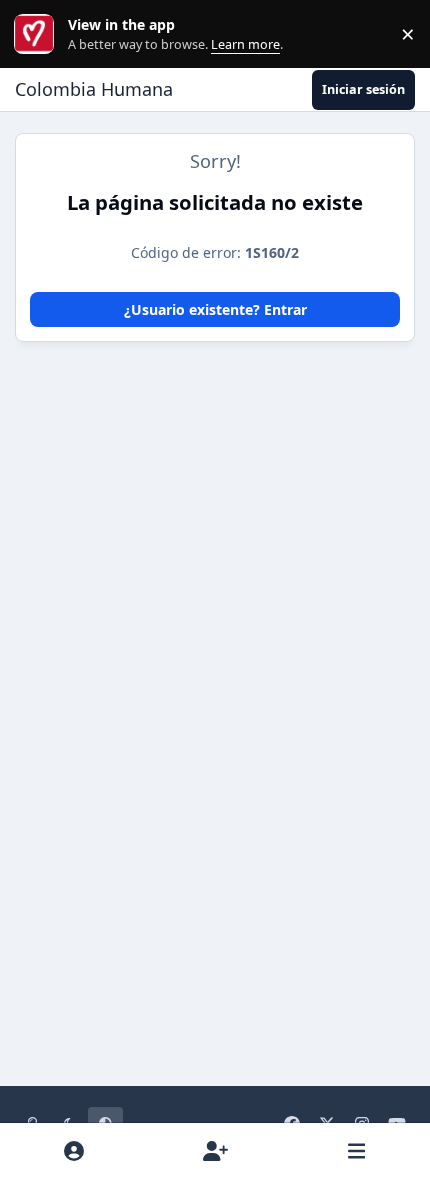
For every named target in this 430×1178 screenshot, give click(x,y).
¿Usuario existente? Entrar (215, 309)
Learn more (38, 34)
